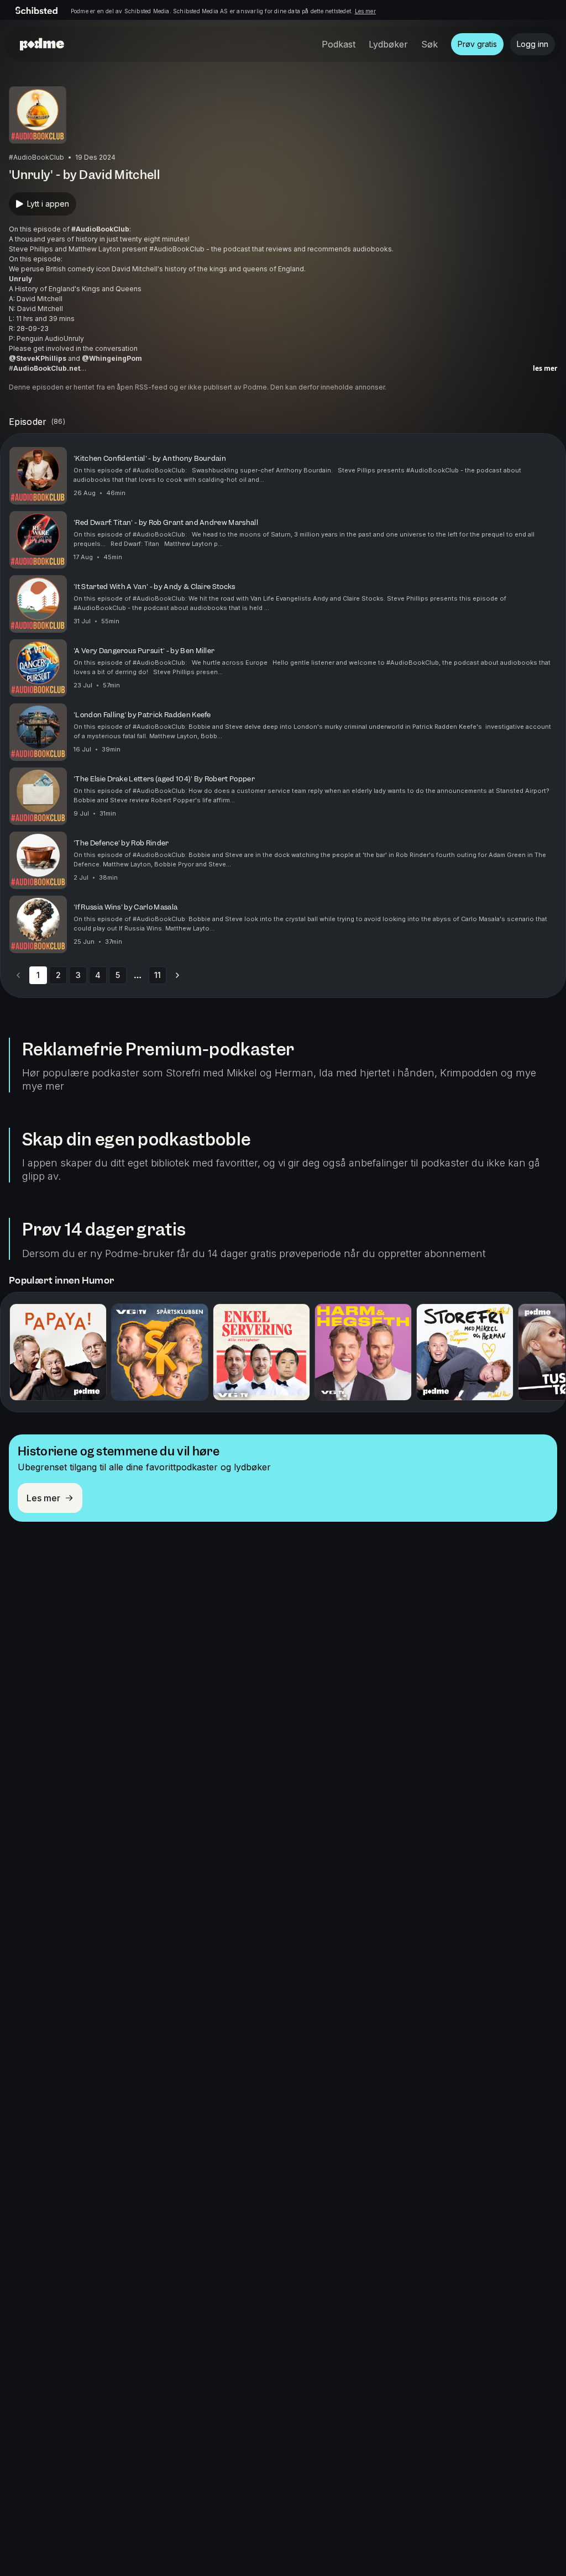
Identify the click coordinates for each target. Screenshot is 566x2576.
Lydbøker (388, 44)
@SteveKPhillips (38, 358)
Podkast (339, 44)
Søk (429, 44)
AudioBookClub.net (47, 368)
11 (158, 975)
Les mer (365, 11)
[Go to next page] (177, 975)
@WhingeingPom (112, 358)
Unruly (20, 279)
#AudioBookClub (100, 229)
